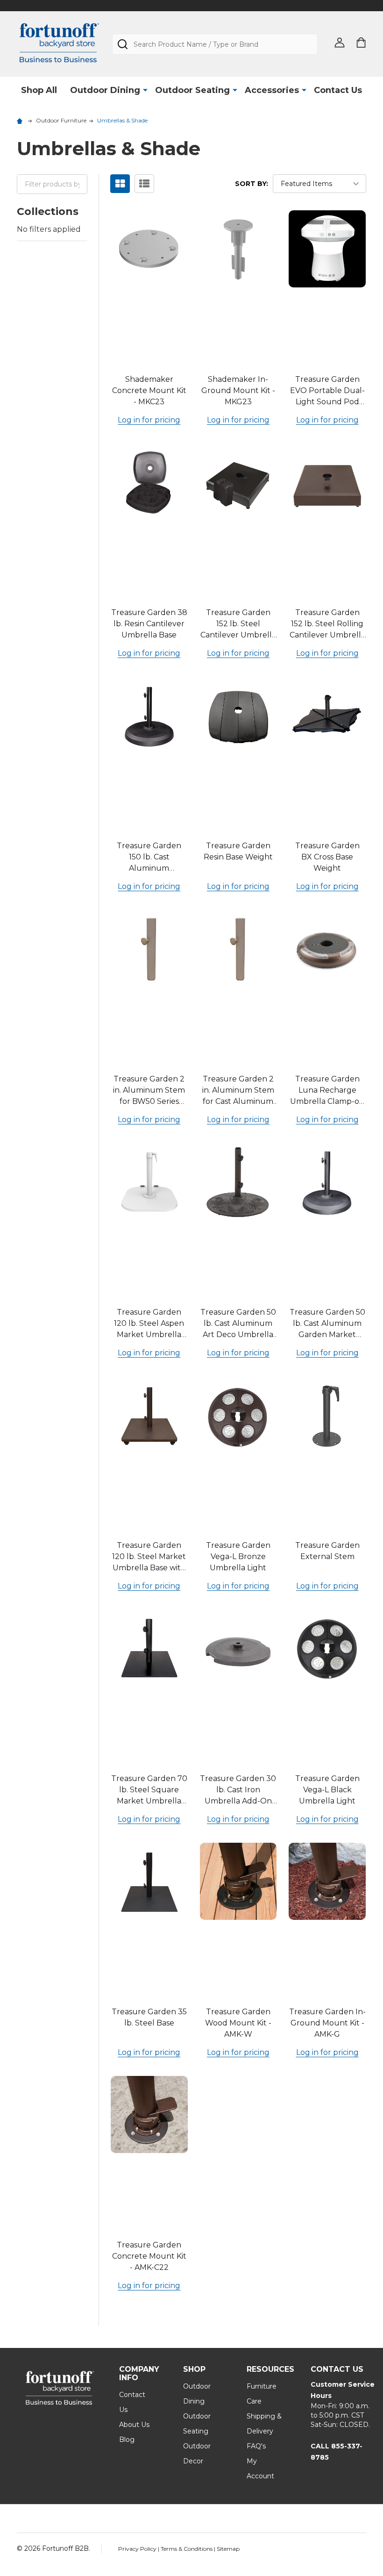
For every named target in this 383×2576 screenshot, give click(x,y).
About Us (134, 2425)
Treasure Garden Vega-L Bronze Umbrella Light (238, 1556)
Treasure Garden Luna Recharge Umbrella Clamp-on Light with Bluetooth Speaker (327, 1101)
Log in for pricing (149, 420)
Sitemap (228, 2549)
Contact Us (338, 90)
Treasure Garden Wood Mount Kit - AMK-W (238, 2023)
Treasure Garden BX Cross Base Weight (327, 857)
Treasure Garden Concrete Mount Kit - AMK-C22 (149, 2256)
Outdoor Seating (192, 90)
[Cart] (361, 43)
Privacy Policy (138, 2549)
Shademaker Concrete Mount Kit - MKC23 (149, 390)
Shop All (39, 90)
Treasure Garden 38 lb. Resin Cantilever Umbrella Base (149, 624)
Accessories (272, 90)
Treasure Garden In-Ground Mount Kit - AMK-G (327, 2023)
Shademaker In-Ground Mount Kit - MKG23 (238, 390)
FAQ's (256, 2446)
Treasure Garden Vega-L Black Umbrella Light (327, 1790)
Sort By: (252, 184)
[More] (145, 90)
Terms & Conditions (187, 2549)
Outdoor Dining (105, 90)
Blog (127, 2440)
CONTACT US (337, 2369)
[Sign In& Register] (340, 43)
